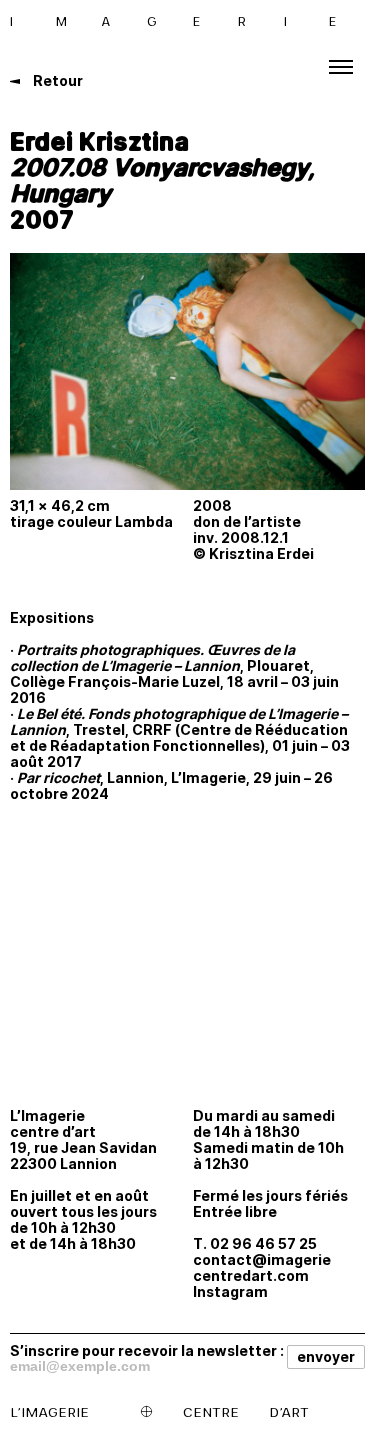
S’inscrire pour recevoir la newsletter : (147, 1350)
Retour (56, 80)
